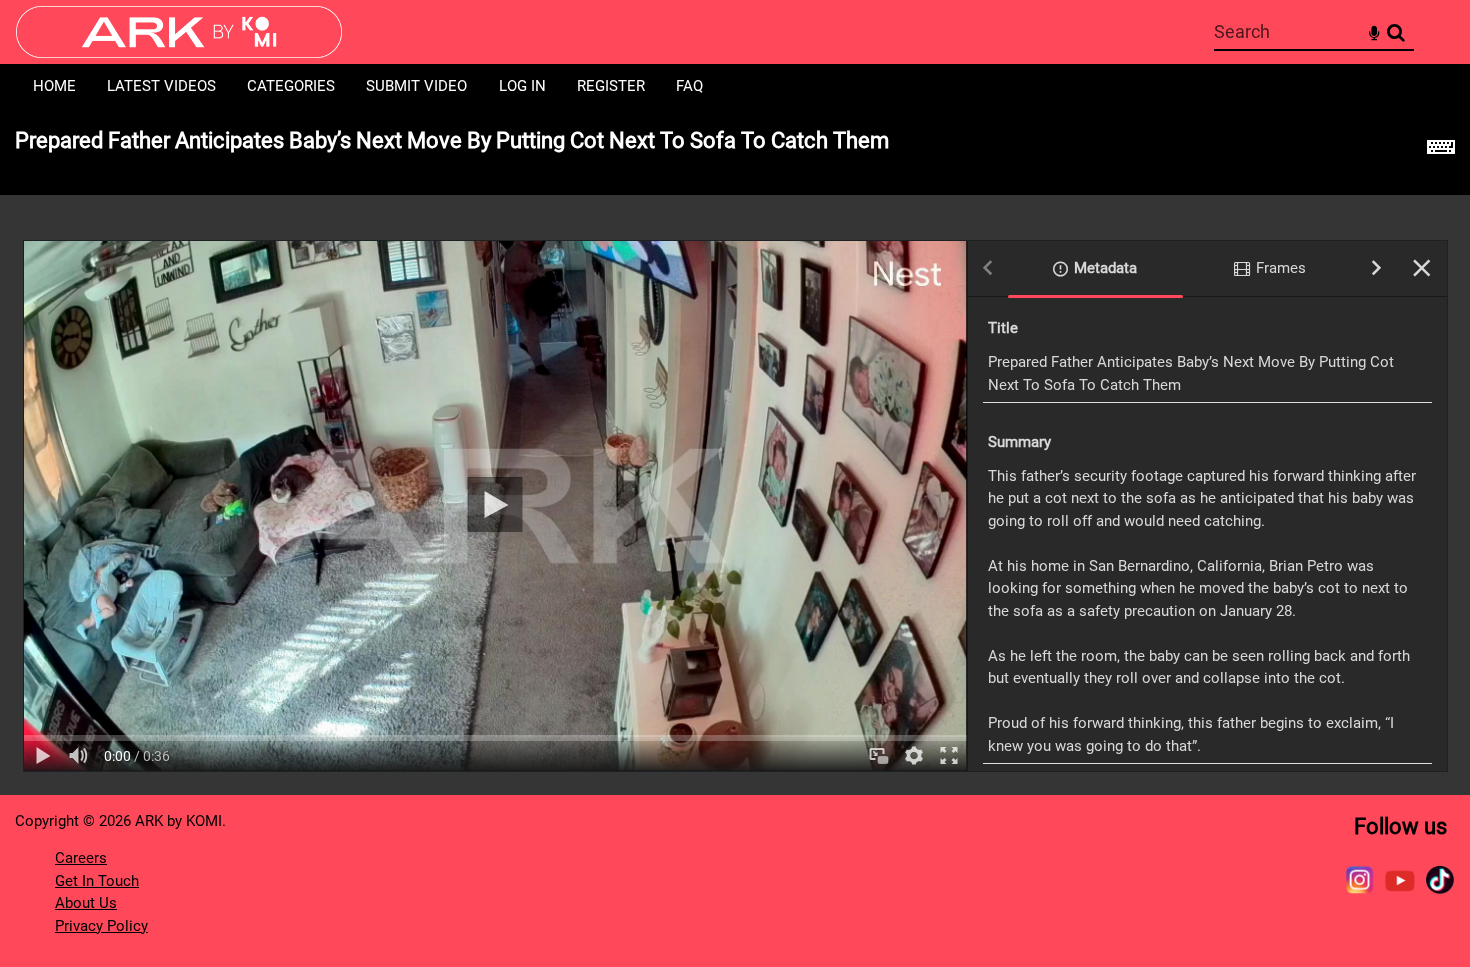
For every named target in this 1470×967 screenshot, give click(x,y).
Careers (81, 858)
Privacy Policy (101, 926)
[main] (735, 452)
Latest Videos (161, 86)
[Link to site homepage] (179, 52)
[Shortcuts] (1441, 152)
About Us (86, 903)
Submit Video (416, 86)
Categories (291, 86)
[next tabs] (1377, 269)
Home (54, 86)
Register (611, 86)
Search (1395, 32)
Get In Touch (97, 881)
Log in (522, 86)
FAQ (689, 86)
